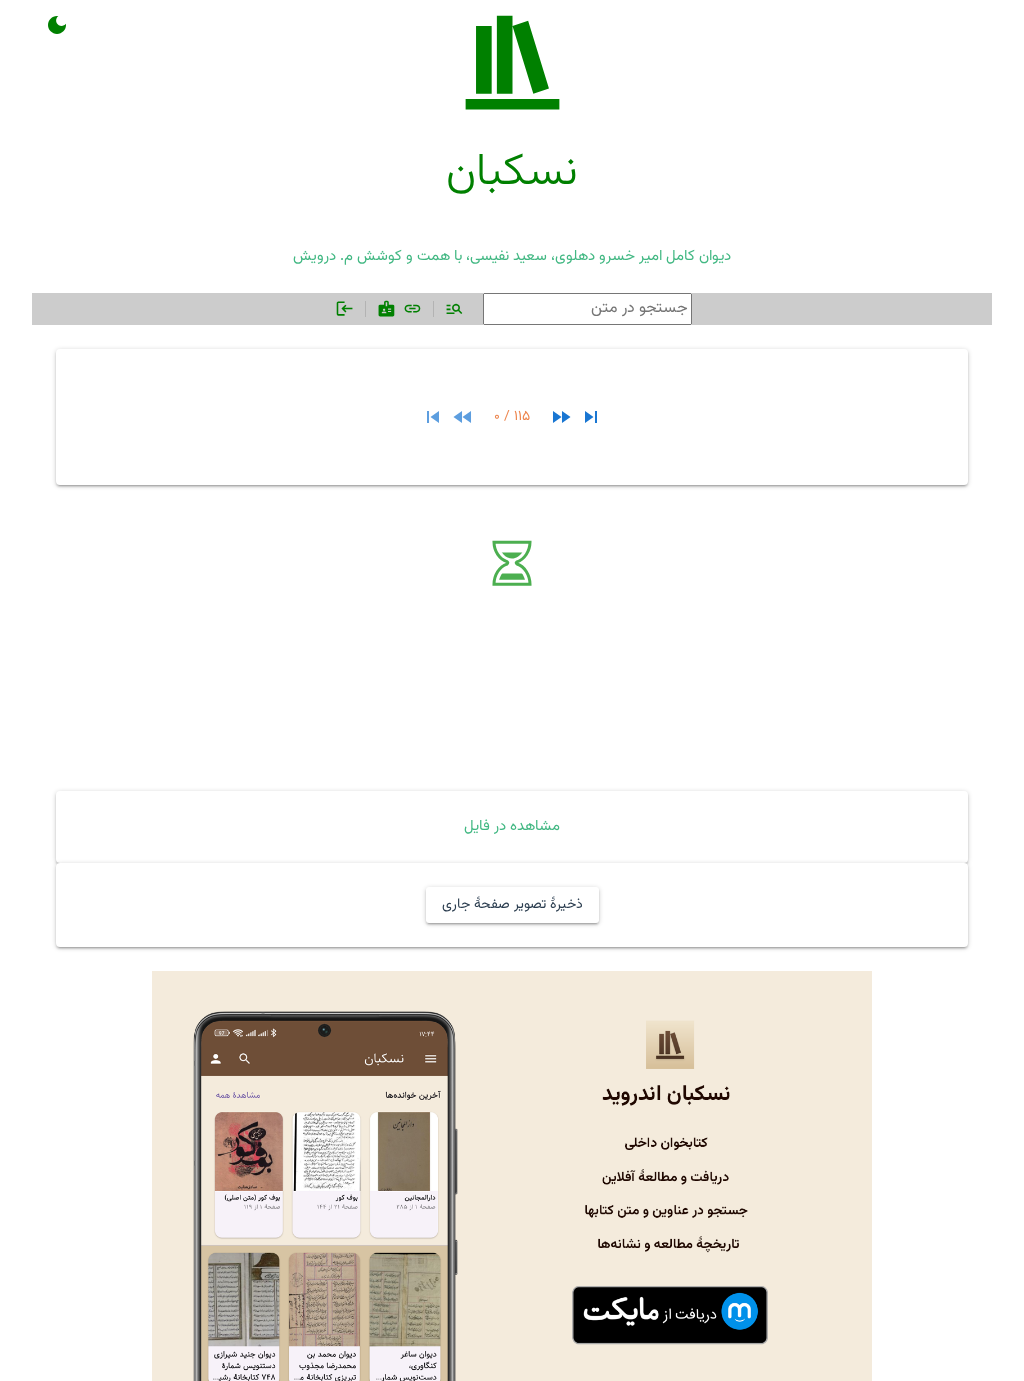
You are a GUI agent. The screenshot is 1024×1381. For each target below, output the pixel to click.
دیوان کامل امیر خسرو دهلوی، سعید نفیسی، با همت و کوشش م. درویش (512, 256)
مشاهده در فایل (512, 826)
